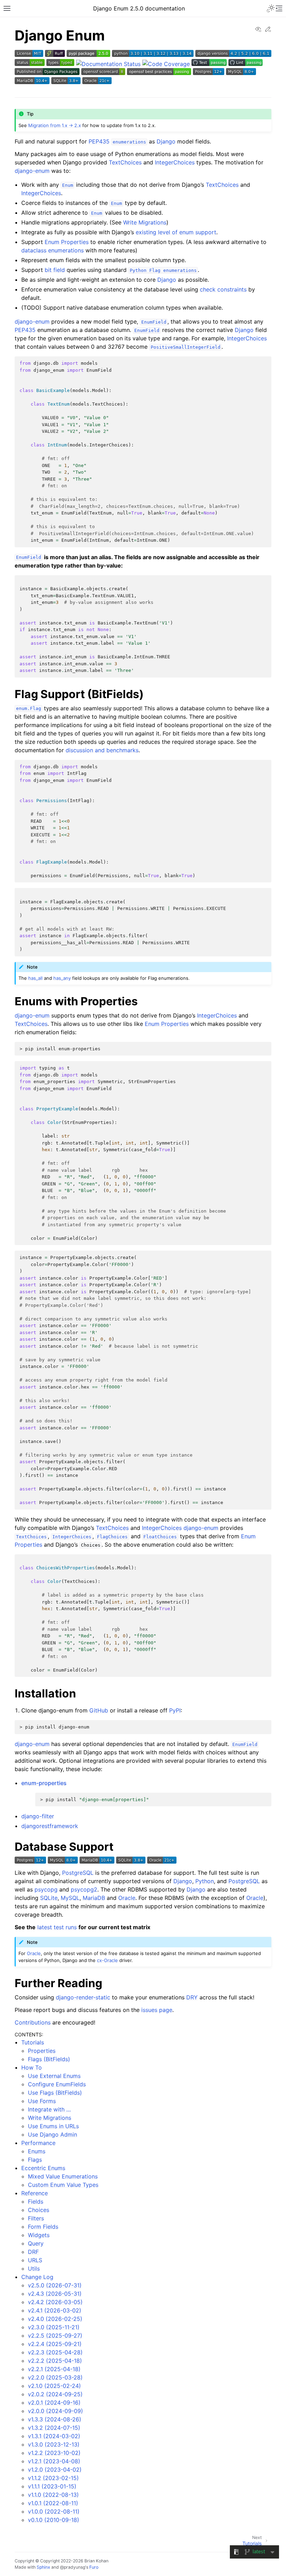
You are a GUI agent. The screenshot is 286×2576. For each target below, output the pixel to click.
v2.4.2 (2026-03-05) (55, 2302)
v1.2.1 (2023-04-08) (54, 2461)
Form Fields (43, 2227)
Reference (35, 2193)
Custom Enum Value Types (63, 2185)
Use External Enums (54, 2076)
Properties (42, 2051)
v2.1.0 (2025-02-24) (54, 2386)
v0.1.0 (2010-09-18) (54, 2520)
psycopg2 (84, 1889)
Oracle (127, 1898)
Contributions (33, 2022)
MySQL (70, 1898)
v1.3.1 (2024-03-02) (54, 2436)
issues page (157, 2010)
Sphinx (43, 2567)
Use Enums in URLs (53, 2126)
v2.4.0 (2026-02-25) (55, 2319)
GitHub (99, 1710)
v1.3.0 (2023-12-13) (54, 2444)
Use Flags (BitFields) (55, 2093)
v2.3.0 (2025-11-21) (54, 2327)
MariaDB (94, 1898)
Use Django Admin (52, 2134)
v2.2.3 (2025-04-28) (55, 2352)
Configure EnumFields (57, 2084)
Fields (36, 2201)
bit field (55, 270)
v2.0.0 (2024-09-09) (55, 2411)
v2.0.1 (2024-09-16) (54, 2403)
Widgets (39, 2235)
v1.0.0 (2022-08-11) (54, 2511)
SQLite (49, 1898)
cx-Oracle (107, 1960)
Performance (38, 2143)
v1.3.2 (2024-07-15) (54, 2428)
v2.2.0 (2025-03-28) (55, 2377)
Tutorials (33, 2042)
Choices (39, 2210)
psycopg (46, 1889)
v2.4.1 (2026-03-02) (55, 2310)
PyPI (175, 1710)
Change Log (37, 2277)
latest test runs (57, 1927)
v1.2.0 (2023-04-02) (55, 2470)
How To (32, 2067)
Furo (94, 2567)
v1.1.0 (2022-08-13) (53, 2495)
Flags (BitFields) (49, 2059)
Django (166, 141)
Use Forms (42, 2101)
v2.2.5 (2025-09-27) (55, 2336)
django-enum (32, 171)
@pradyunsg (73, 2567)
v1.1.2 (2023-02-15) (53, 2478)
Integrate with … (49, 2109)
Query (36, 2243)
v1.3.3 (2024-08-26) (55, 2419)
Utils (34, 2268)
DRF (33, 2252)
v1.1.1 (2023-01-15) (52, 2486)
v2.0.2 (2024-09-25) (55, 2394)
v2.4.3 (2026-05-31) (55, 2294)
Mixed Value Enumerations (63, 2176)
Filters (36, 2218)
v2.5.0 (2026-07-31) (55, 2285)
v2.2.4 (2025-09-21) (55, 2344)
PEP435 (99, 141)
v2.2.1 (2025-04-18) (54, 2369)
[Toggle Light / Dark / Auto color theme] (271, 8)
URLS (35, 2260)
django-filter (38, 1816)
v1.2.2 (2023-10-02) (54, 2453)
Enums (37, 2151)
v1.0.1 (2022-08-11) (53, 2503)
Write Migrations (50, 2118)
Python (205, 1881)
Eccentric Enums (43, 2168)
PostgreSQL (78, 1873)
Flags (35, 2160)
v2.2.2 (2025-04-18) (55, 2361)
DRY (192, 1997)
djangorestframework (50, 1826)
